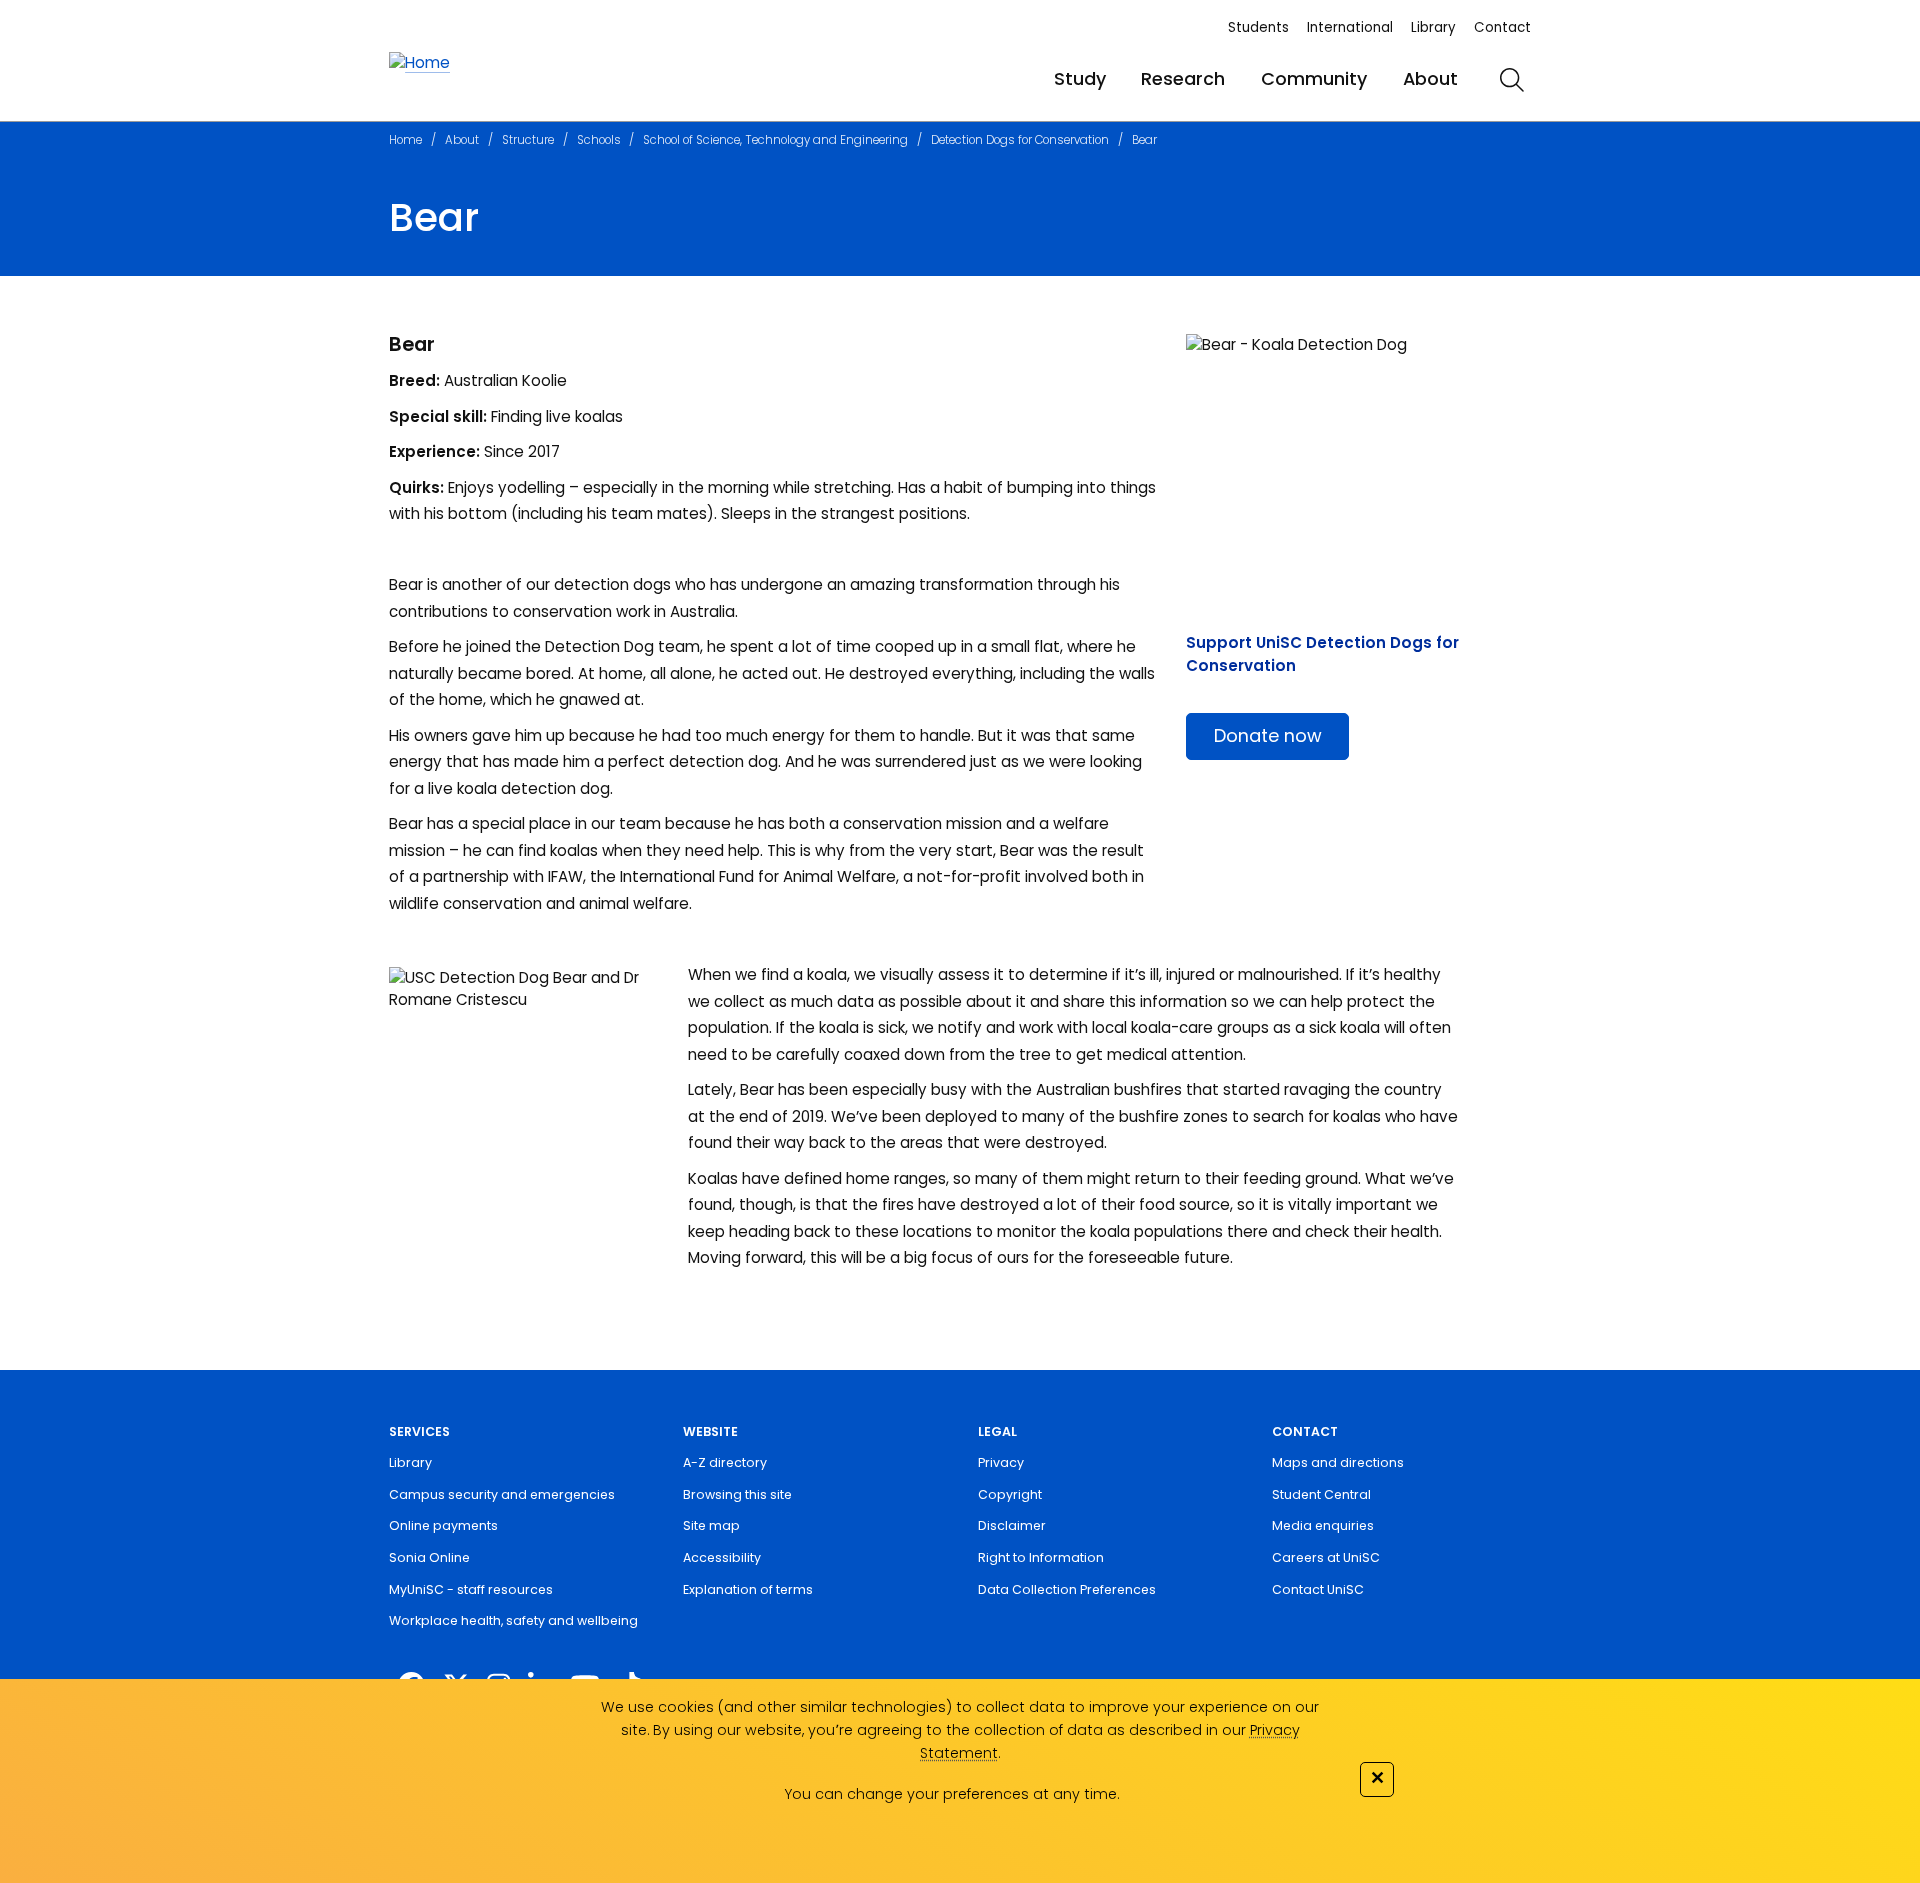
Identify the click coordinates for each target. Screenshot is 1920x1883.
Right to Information (1041, 1557)
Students (1258, 27)
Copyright (1010, 1494)
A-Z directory (725, 1462)
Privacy (1001, 1462)
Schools (599, 140)
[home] (419, 63)
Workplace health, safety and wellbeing (513, 1620)
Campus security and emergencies (502, 1494)
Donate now (1268, 735)
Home (405, 140)
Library (1433, 27)
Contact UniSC (1318, 1589)
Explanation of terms (748, 1589)
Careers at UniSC (1326, 1557)
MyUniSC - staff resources (471, 1589)
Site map (711, 1525)
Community (1314, 78)
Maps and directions (1338, 1462)
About (1430, 78)
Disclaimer (1012, 1525)
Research (1183, 78)
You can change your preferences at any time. (951, 1794)
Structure (528, 140)
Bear (1144, 140)
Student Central (1321, 1494)
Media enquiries (1323, 1525)
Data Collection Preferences (1067, 1589)
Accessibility (722, 1557)
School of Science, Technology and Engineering (775, 140)
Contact (1502, 27)
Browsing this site (737, 1494)
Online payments (443, 1525)
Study (1080, 78)
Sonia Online (429, 1557)
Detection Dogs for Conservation (1020, 140)
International (1350, 27)
